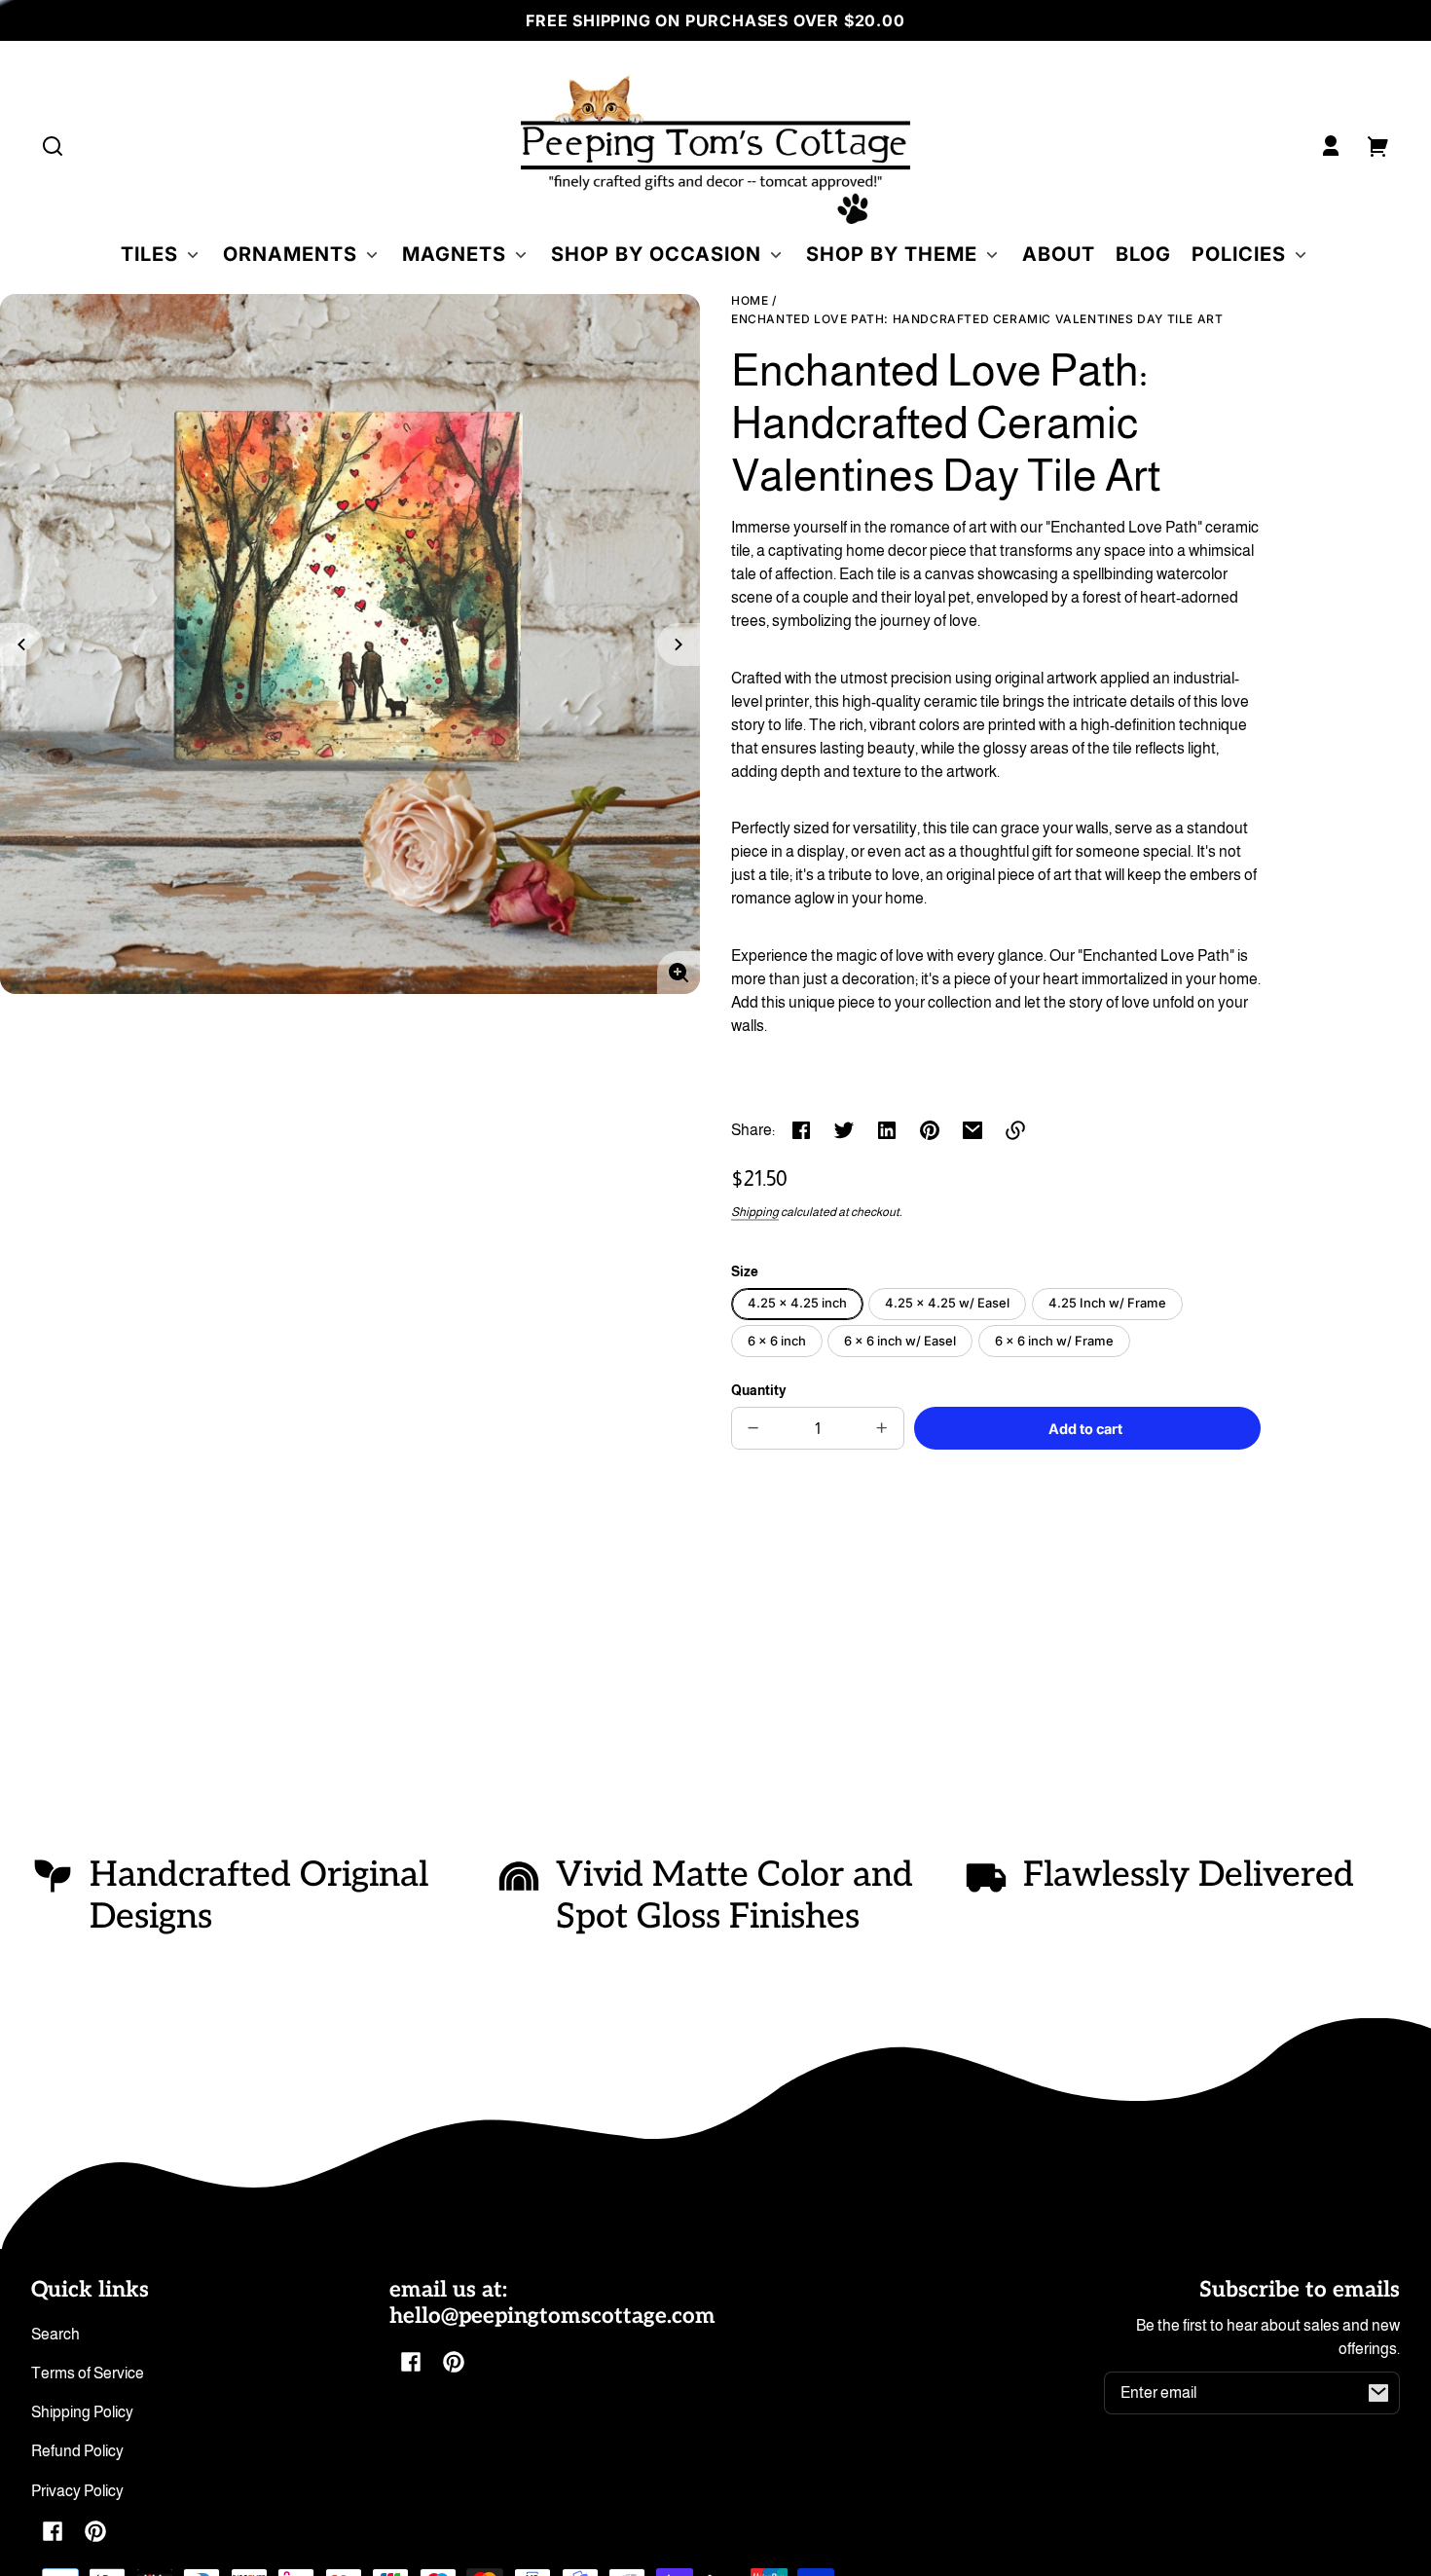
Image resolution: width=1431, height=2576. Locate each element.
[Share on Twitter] (844, 1130)
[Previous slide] (21, 644)
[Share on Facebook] (801, 1130)
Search (55, 2334)
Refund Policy (77, 2451)
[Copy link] (1015, 1130)
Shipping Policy (82, 2412)
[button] (53, 146)
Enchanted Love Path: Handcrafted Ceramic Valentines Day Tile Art (977, 319)
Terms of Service (88, 2373)
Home (750, 301)
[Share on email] (972, 1130)
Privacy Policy (77, 2491)
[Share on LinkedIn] (887, 1130)
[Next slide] (679, 644)
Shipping (755, 1212)
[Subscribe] (1378, 2393)
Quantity (759, 1391)
